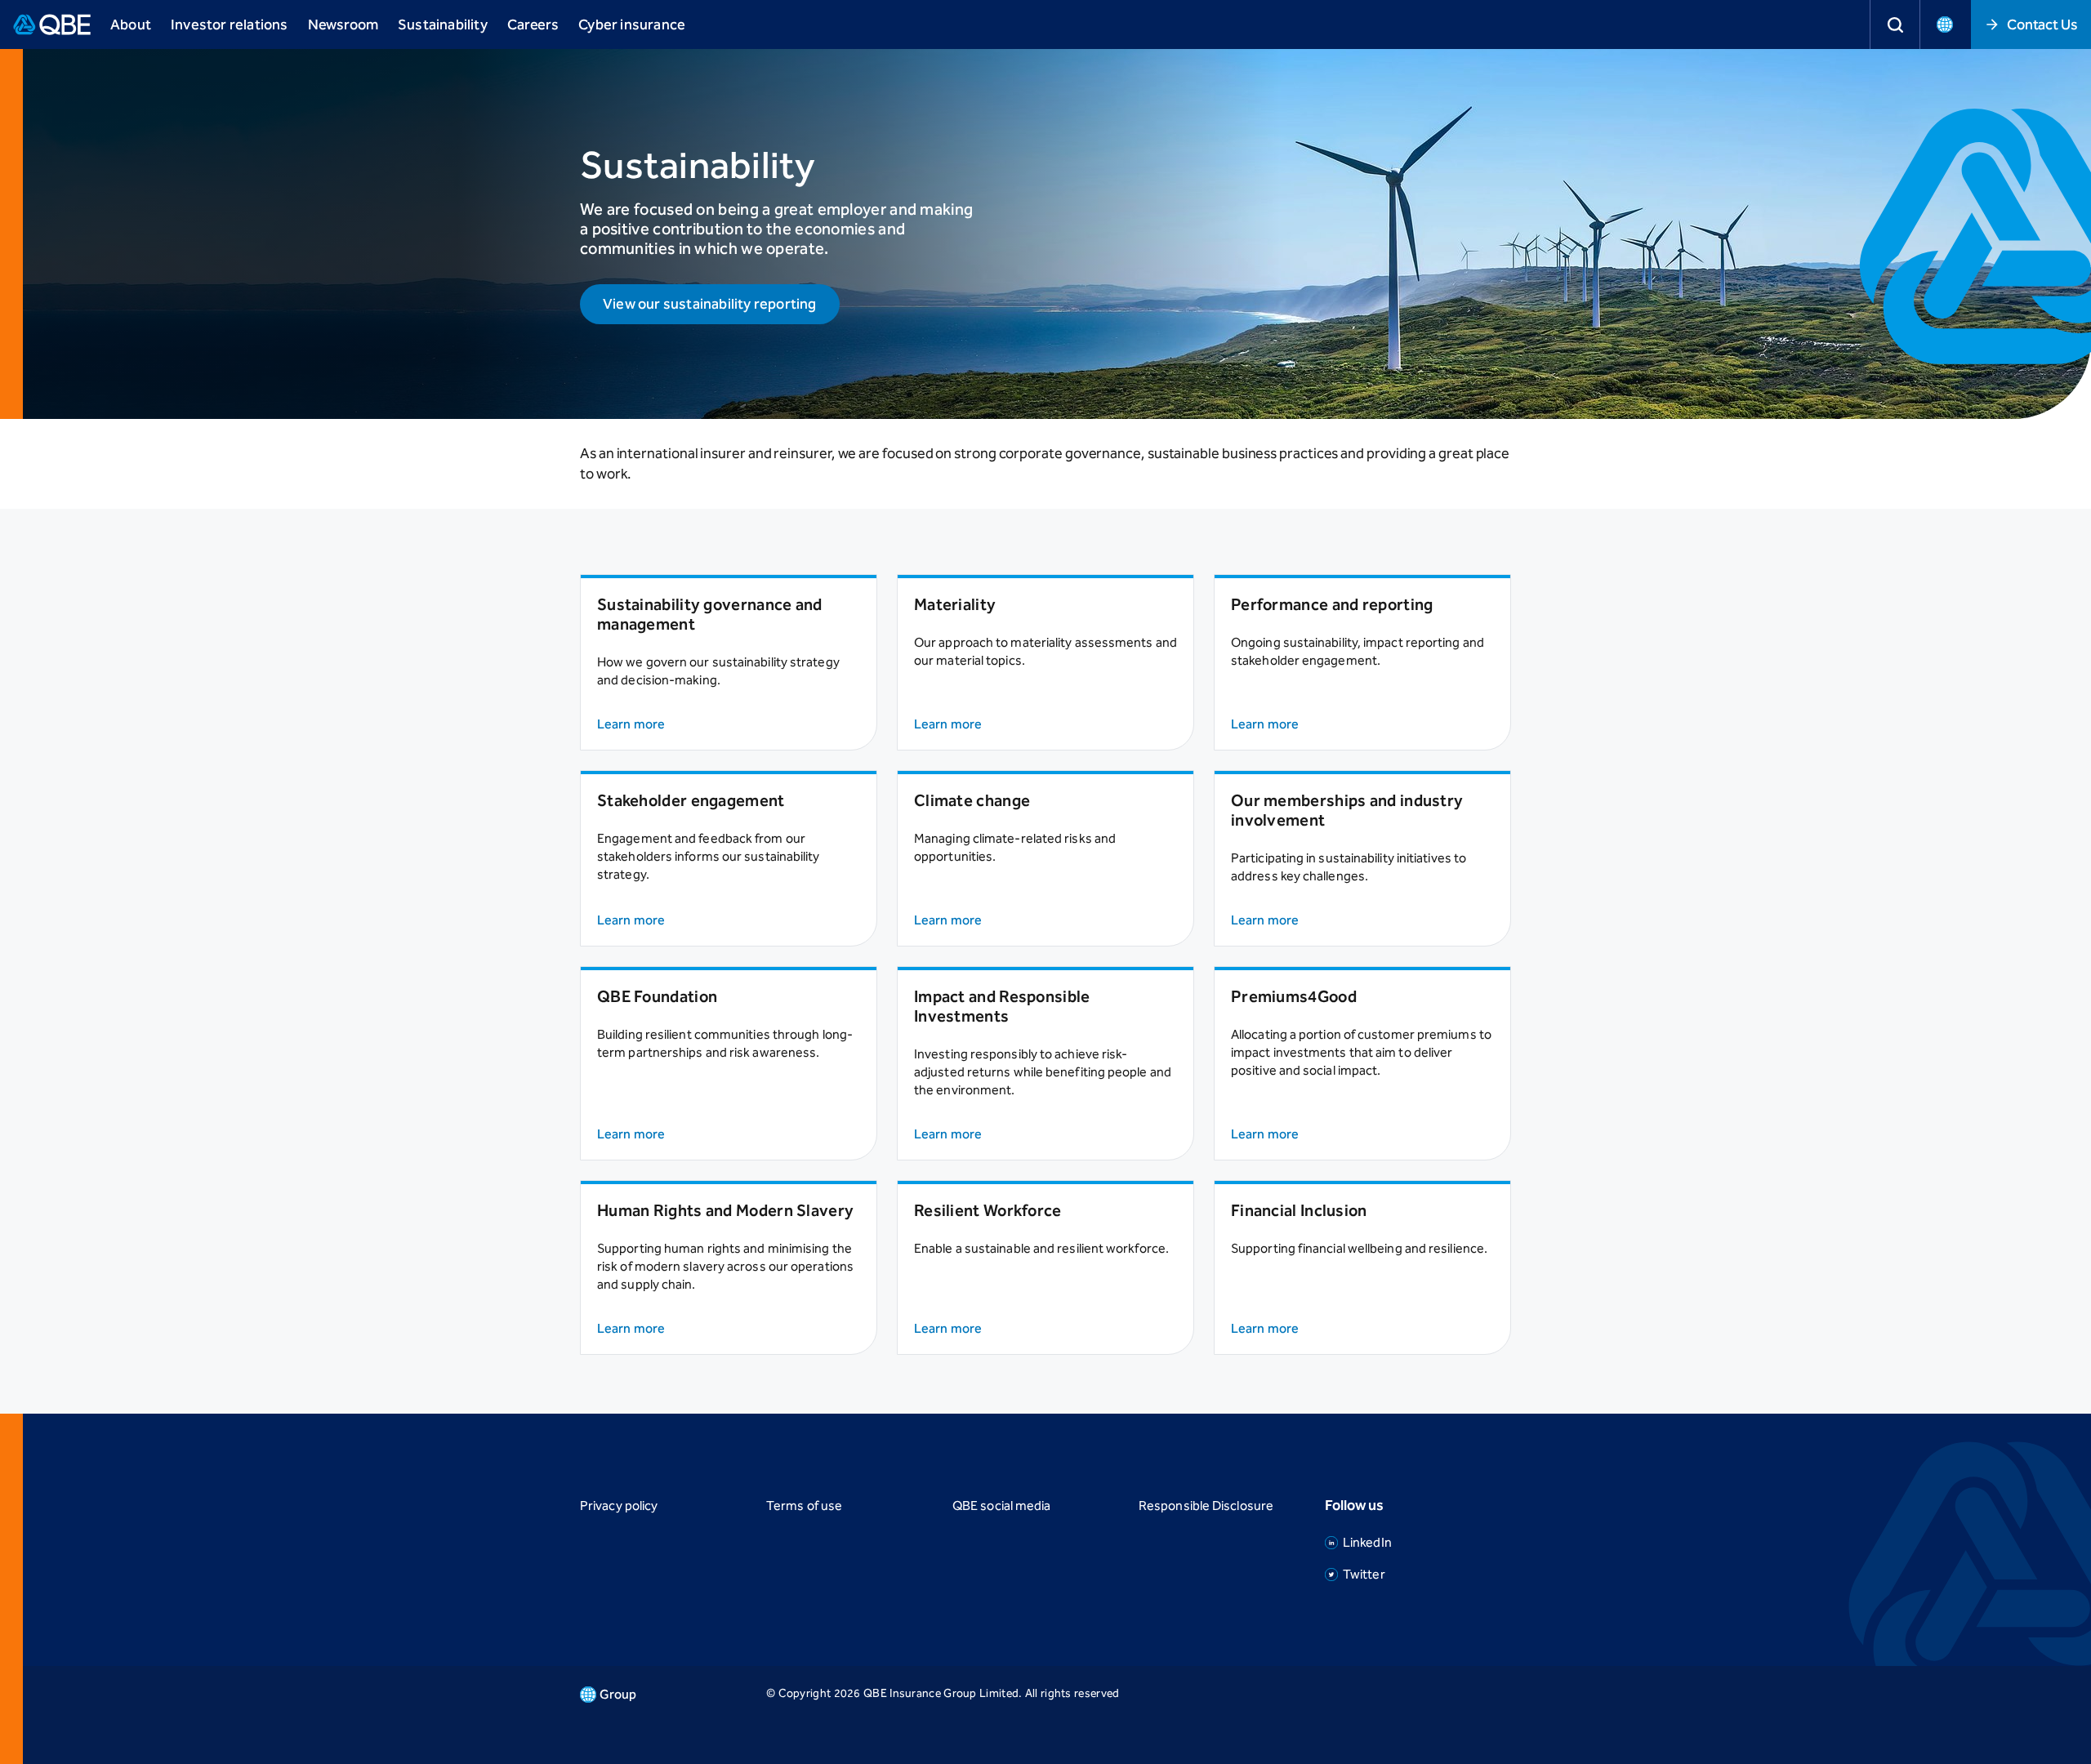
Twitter (1364, 1574)
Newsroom (343, 24)
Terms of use (804, 1506)
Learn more (631, 724)
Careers (533, 24)
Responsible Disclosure (1206, 1506)
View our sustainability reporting (710, 304)
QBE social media (1001, 1506)
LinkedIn (1367, 1542)
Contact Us (2042, 24)
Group (618, 1694)
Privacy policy (619, 1506)
